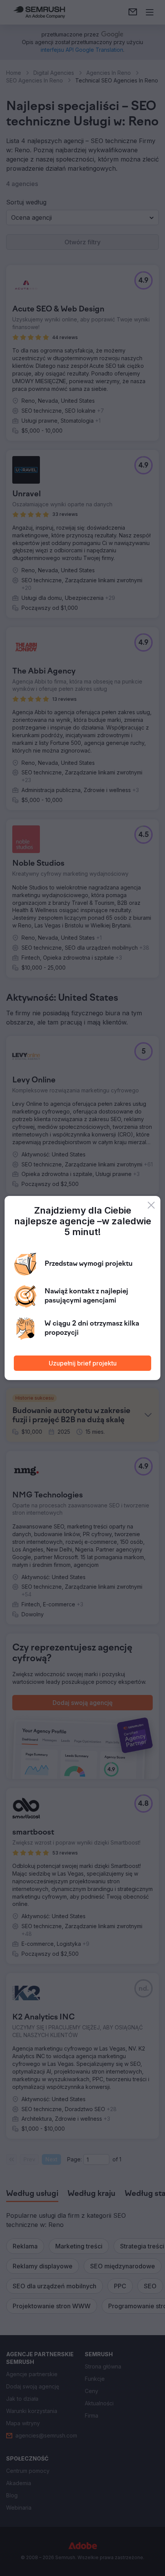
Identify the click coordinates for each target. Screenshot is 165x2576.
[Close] (151, 1205)
